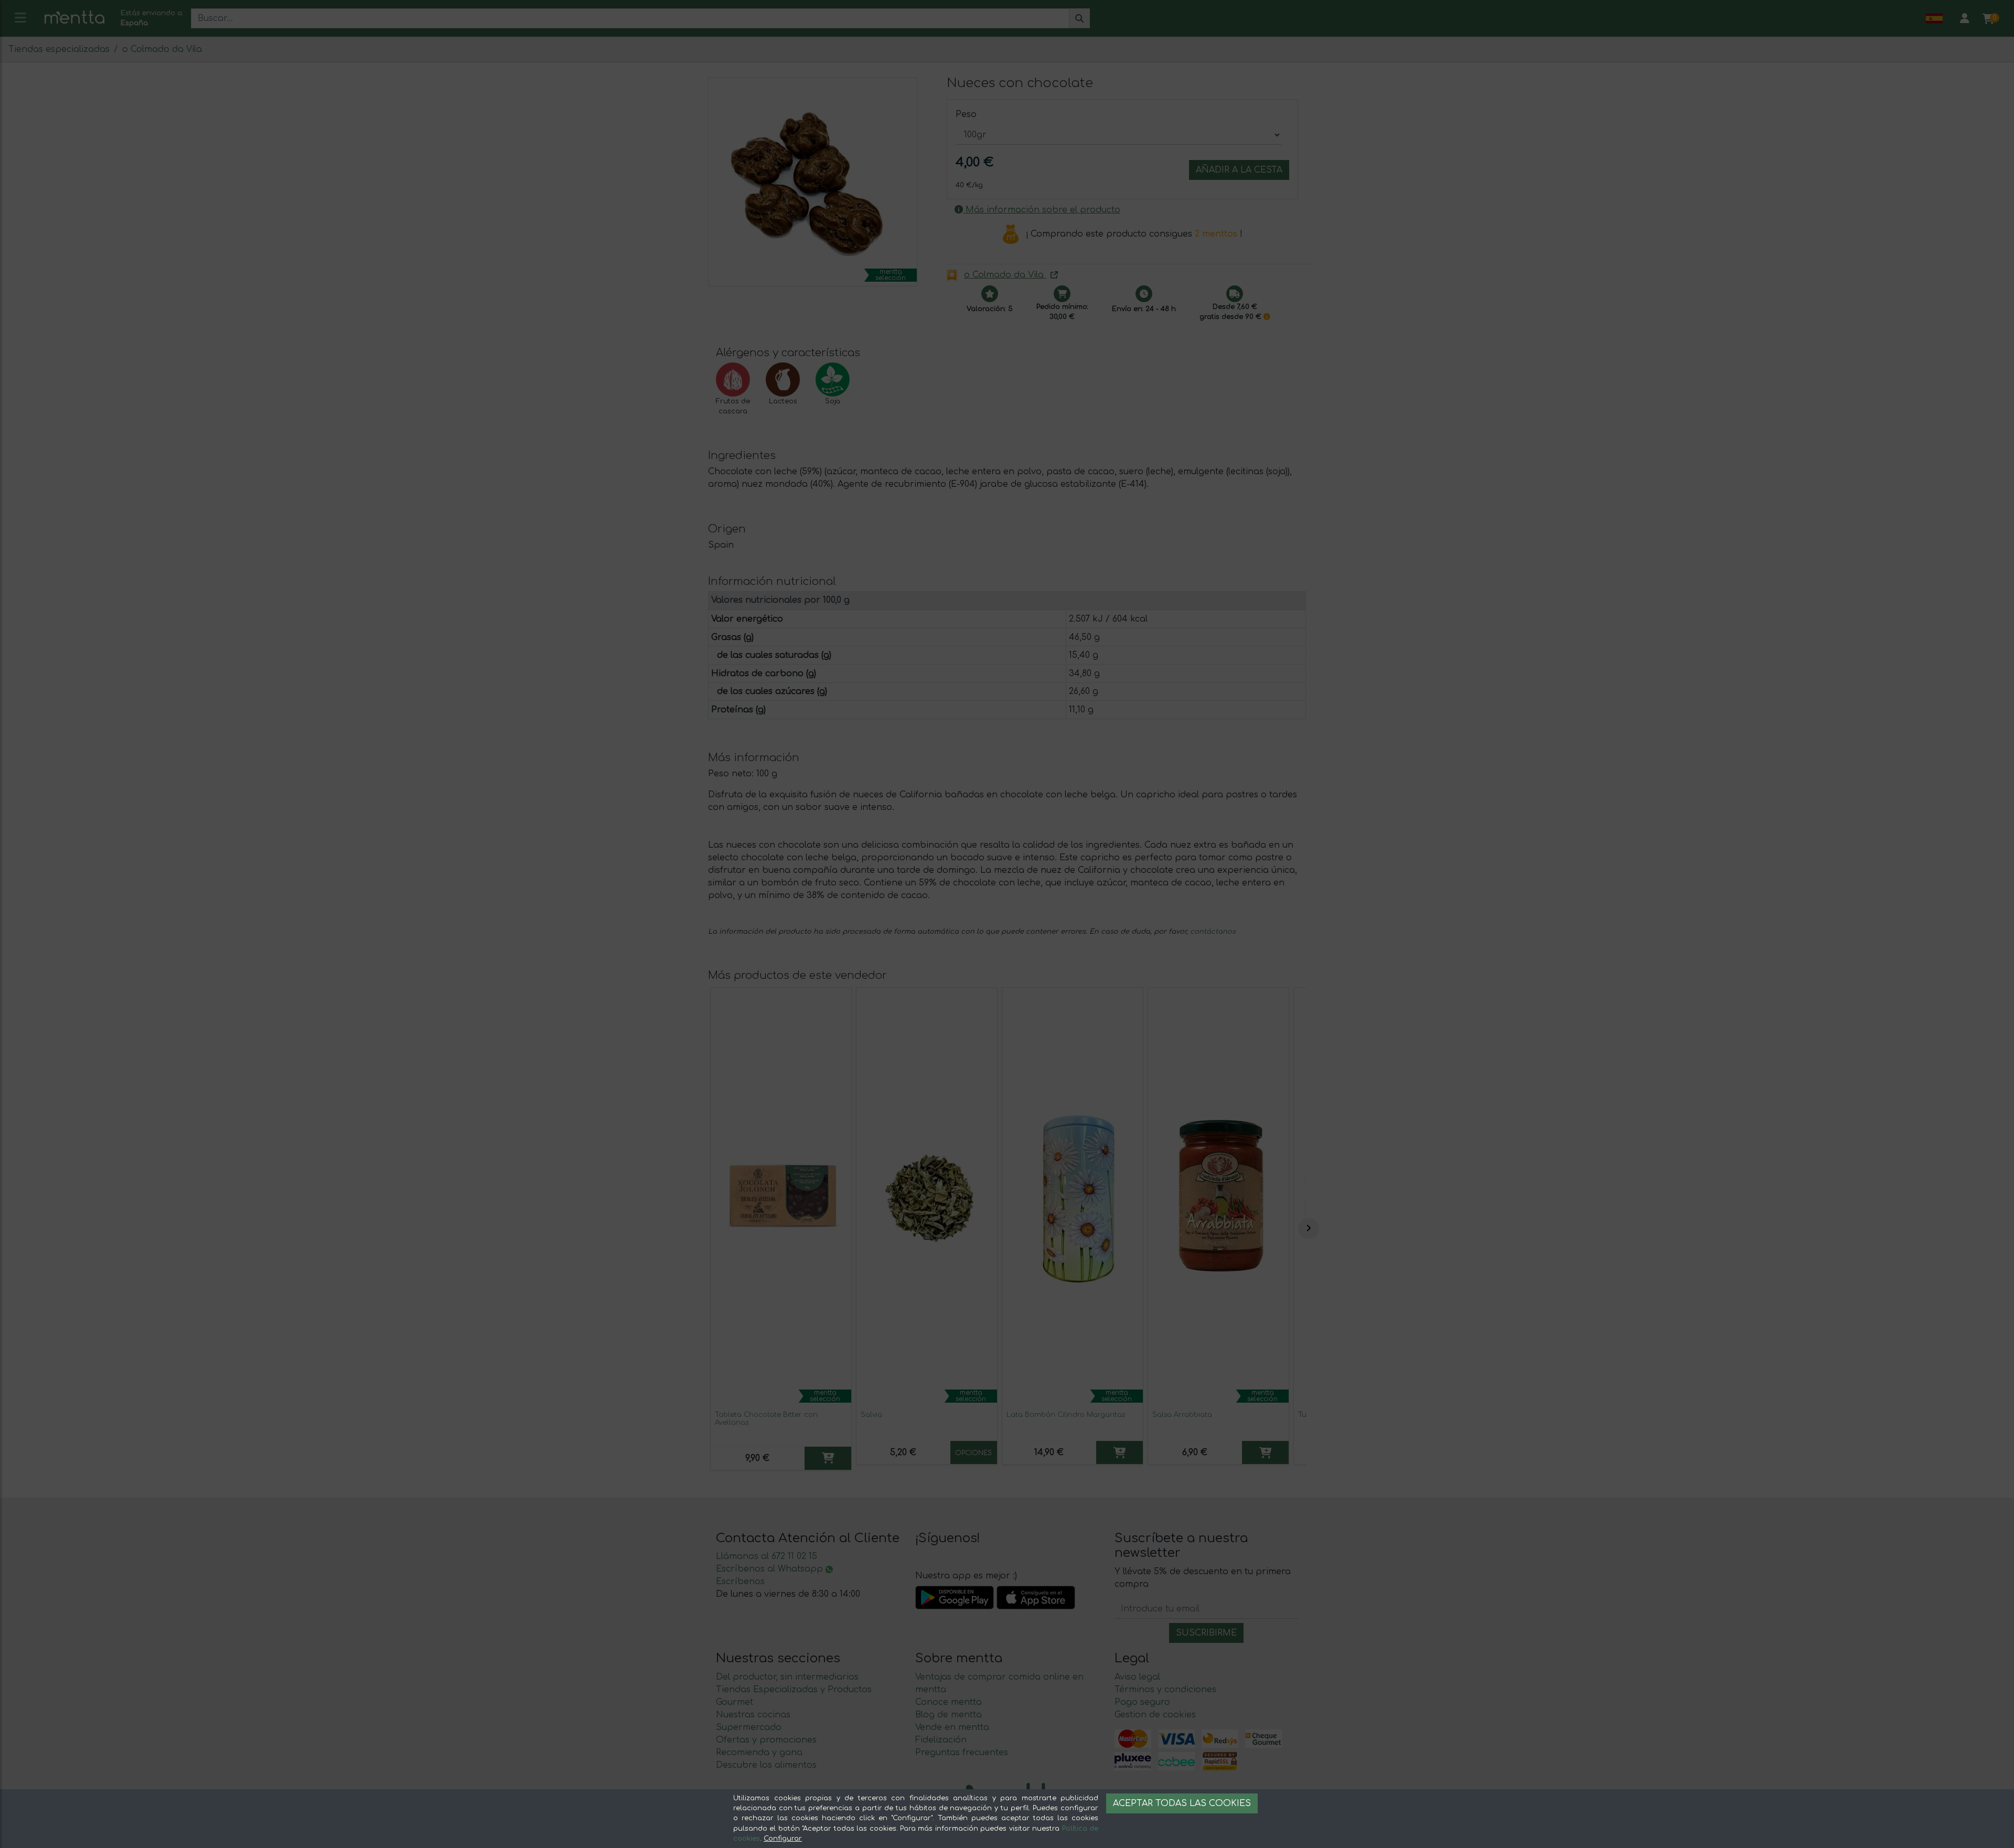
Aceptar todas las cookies (1182, 1803)
